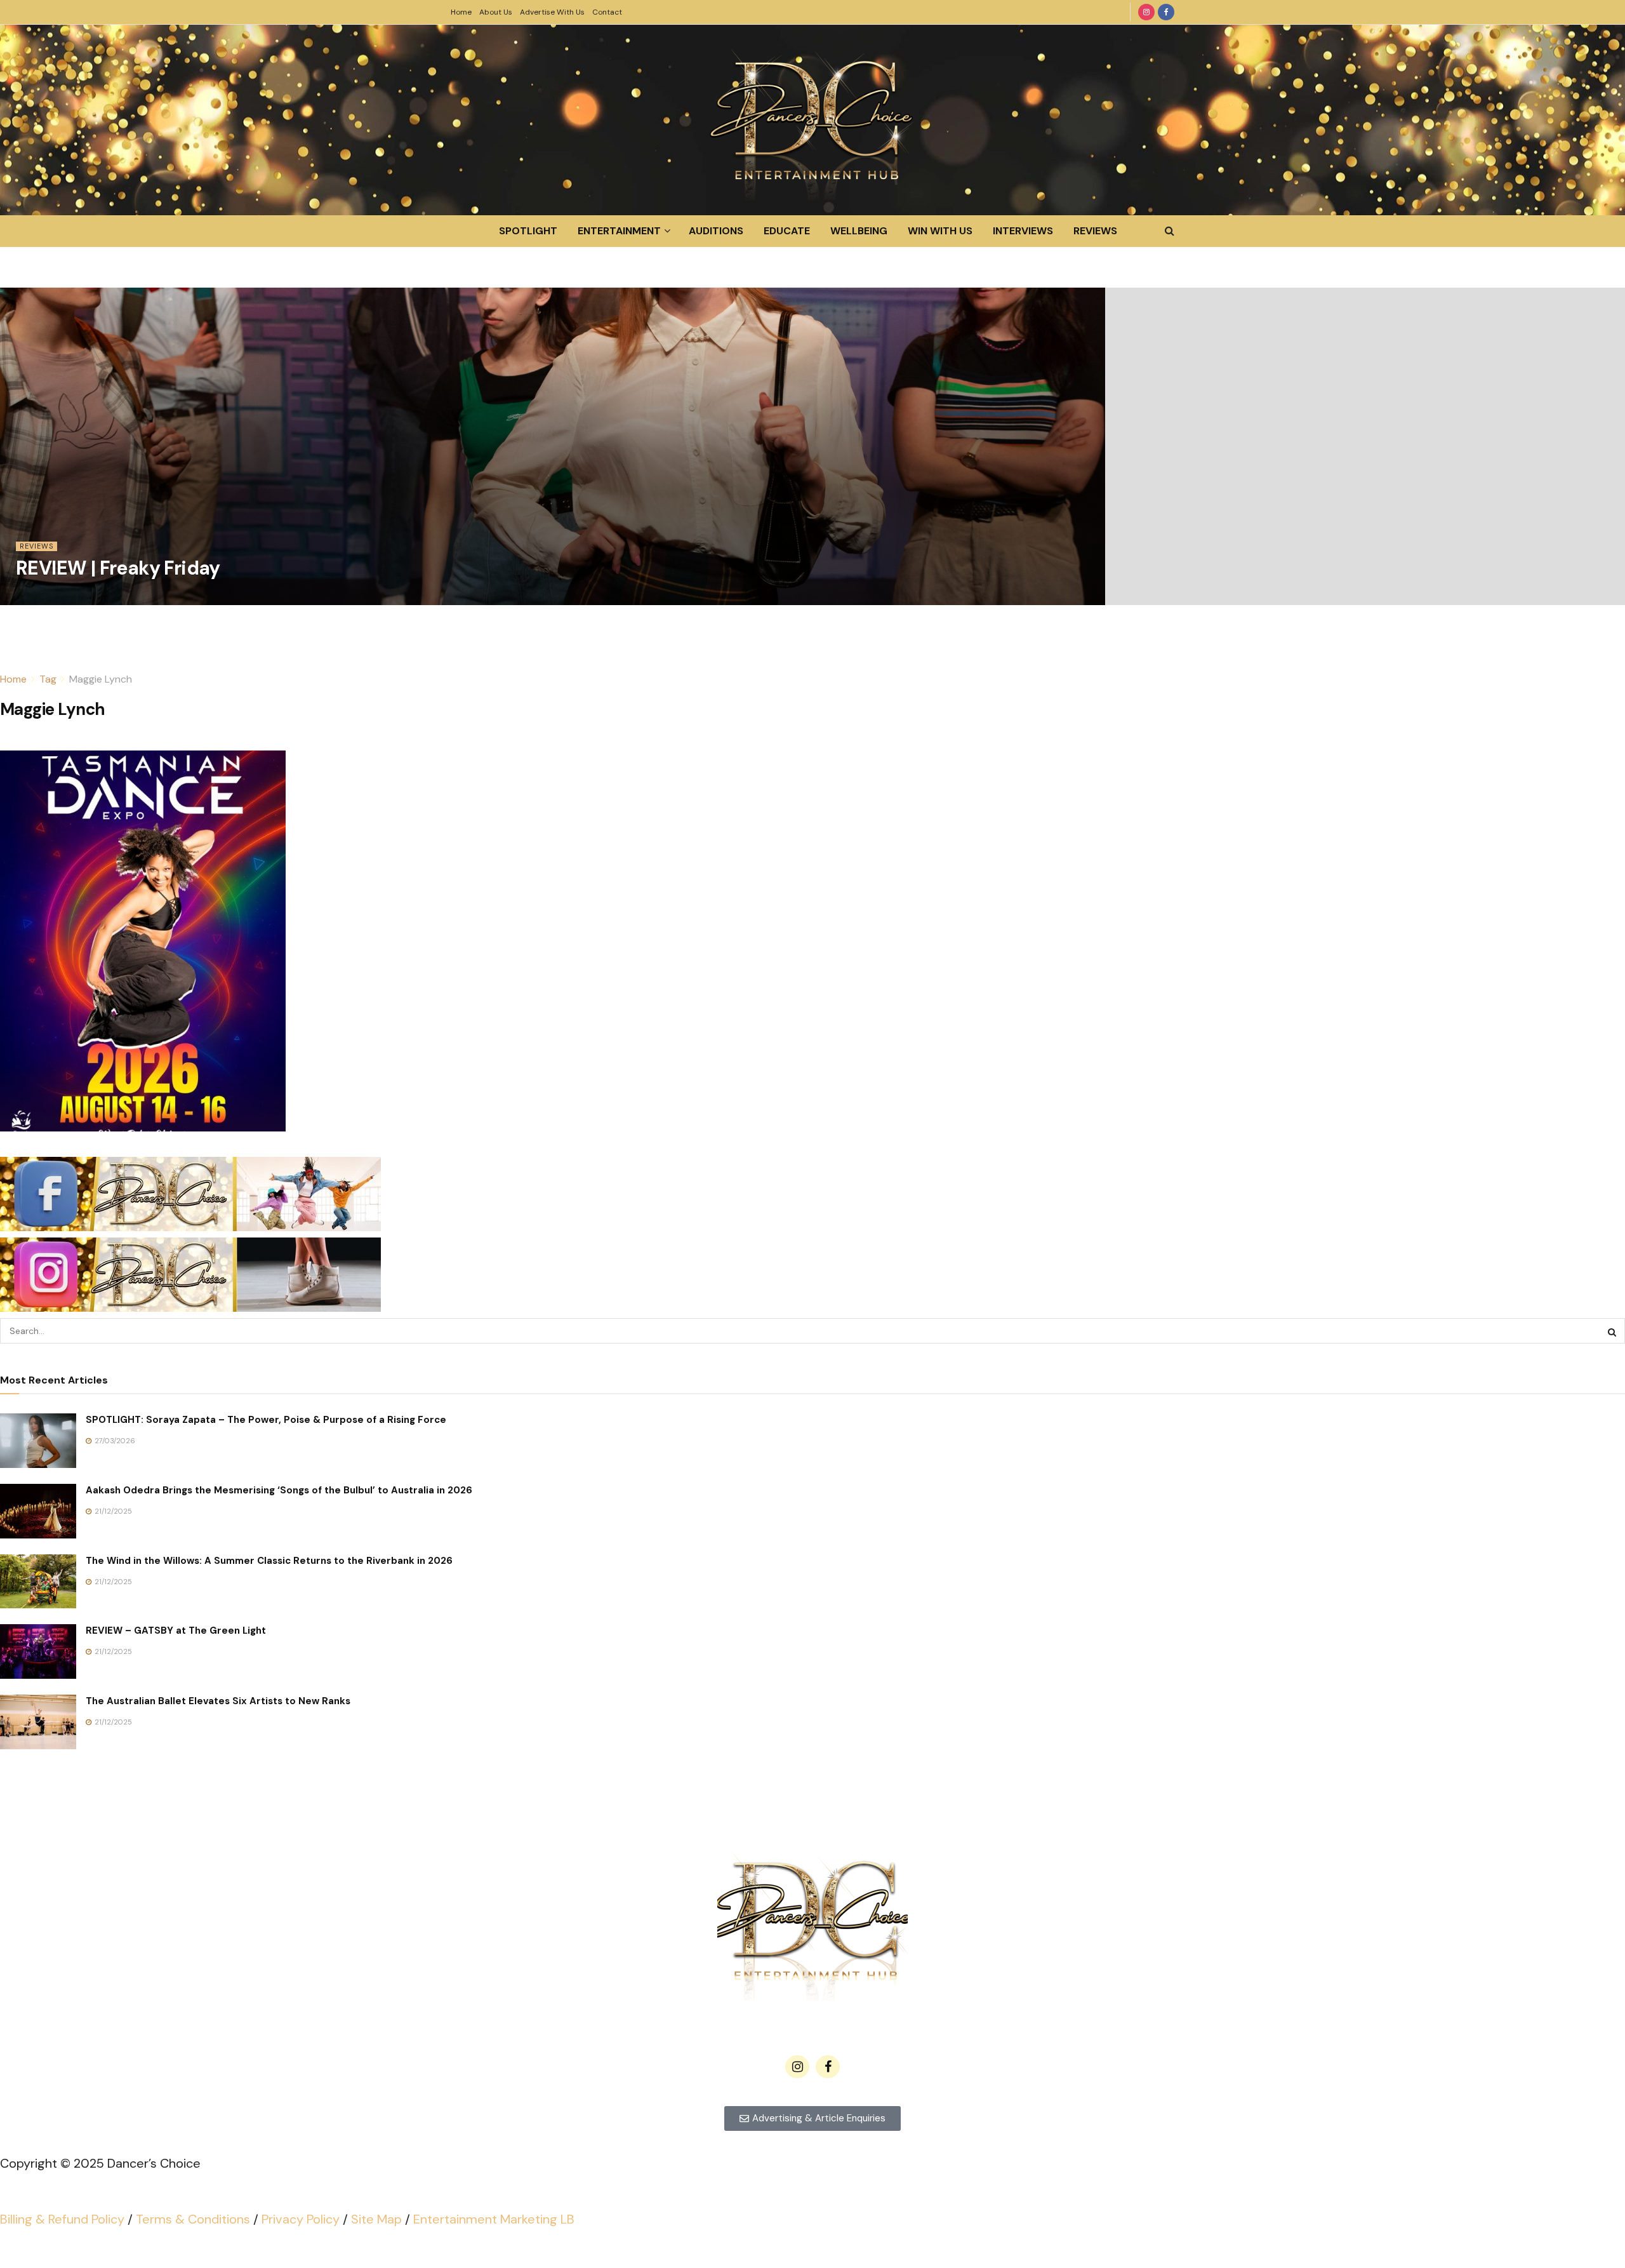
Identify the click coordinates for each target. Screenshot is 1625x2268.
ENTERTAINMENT (619, 231)
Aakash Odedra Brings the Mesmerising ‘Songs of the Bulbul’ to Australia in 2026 (279, 1490)
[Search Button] (1170, 231)
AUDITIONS (716, 231)
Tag (48, 679)
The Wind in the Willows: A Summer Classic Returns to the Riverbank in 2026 (269, 1561)
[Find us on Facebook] (1166, 12)
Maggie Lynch (101, 679)
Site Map (376, 2219)
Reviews (36, 546)
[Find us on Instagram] (1146, 12)
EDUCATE (787, 231)
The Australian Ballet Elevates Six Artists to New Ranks (218, 1701)
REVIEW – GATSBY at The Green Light (176, 1631)
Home (461, 12)
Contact (607, 12)
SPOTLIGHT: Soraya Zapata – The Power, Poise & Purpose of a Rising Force (266, 1420)
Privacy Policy (301, 2219)
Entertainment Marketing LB (494, 2219)
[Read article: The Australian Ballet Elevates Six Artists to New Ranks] (38, 1722)
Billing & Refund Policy (62, 2219)
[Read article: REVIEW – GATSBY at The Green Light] (38, 1651)
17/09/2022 (42, 597)
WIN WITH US (940, 231)
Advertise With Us (552, 12)
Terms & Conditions (193, 2219)
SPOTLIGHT (528, 231)
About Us (496, 12)
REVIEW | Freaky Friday (118, 568)
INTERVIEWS (1023, 231)
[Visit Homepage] (812, 120)
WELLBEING (859, 231)
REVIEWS (1095, 231)
